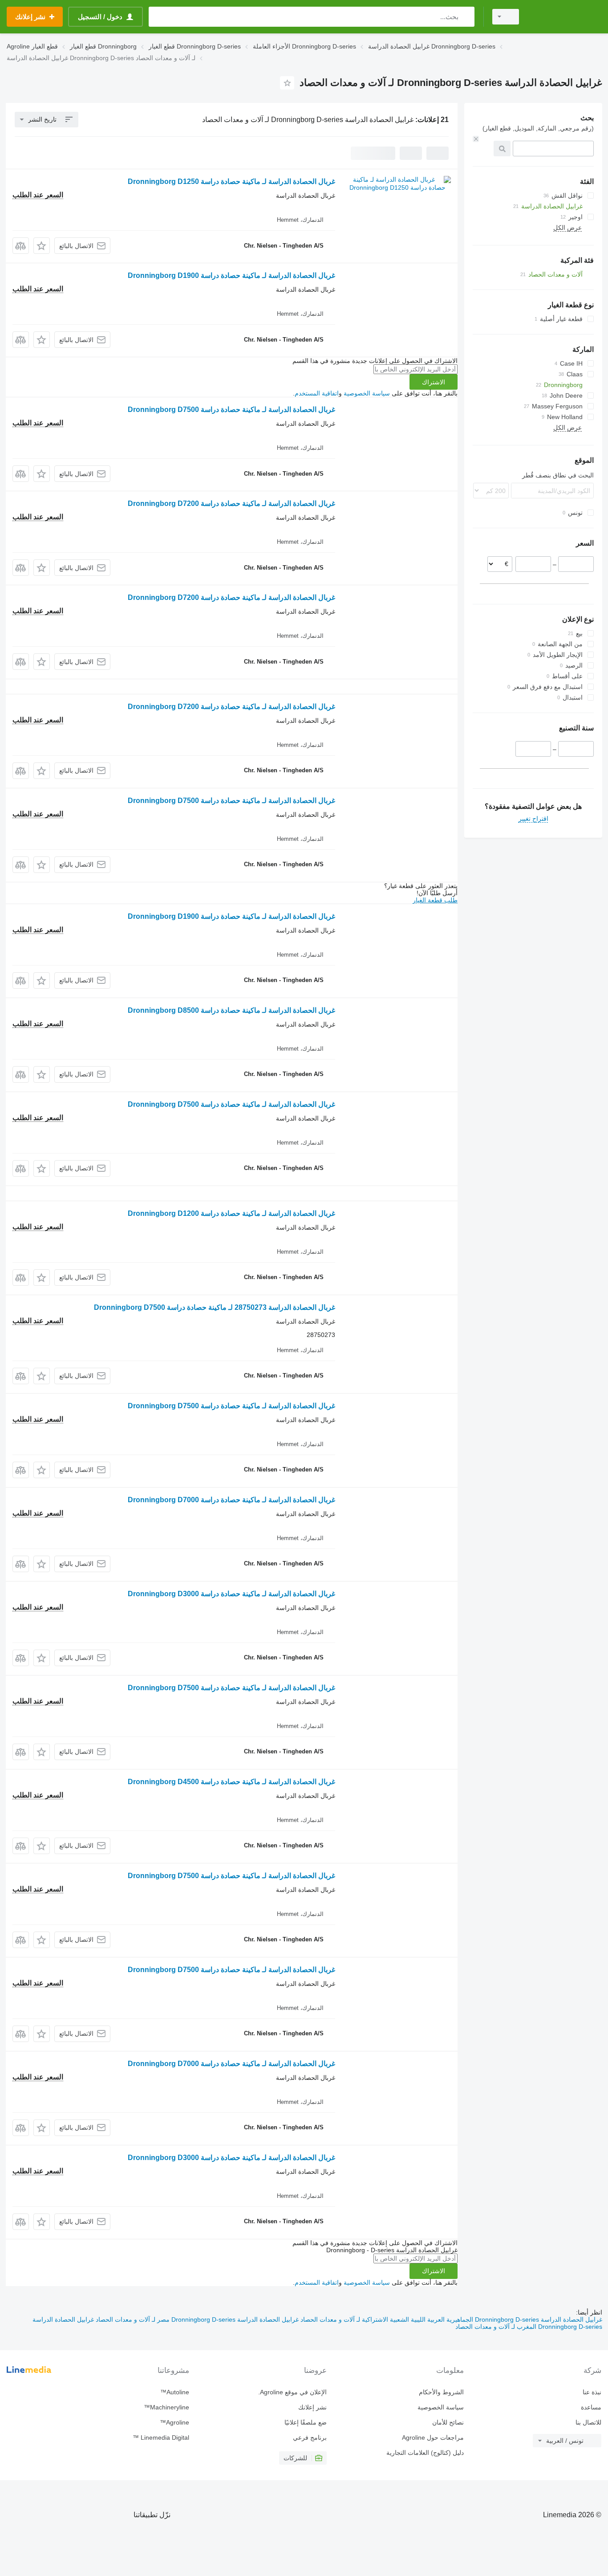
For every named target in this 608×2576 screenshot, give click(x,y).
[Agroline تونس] (566, 17)
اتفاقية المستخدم (317, 393)
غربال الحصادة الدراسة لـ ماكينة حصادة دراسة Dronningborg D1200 (231, 1213)
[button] (42, 246)
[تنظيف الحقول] (476, 139)
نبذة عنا (592, 2392)
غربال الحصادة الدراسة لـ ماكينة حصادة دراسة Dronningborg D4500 (231, 1782)
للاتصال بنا (588, 2422)
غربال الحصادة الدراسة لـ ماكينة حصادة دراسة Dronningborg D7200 (231, 503)
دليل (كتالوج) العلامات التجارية (425, 2453)
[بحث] (466, 17)
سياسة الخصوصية (367, 393)
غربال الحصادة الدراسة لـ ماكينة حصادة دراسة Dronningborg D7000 (231, 1500)
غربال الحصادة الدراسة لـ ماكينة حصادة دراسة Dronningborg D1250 (231, 181)
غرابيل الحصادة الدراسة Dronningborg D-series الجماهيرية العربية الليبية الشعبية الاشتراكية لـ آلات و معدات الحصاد (450, 2319)
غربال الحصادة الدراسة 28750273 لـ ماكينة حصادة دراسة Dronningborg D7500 (215, 1307)
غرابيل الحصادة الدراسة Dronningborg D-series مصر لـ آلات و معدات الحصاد (196, 2319)
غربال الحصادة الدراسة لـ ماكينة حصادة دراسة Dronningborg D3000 (231, 1594)
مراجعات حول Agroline (433, 2437)
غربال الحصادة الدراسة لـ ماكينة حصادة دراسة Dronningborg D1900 (231, 275)
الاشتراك (434, 382)
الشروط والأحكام (441, 2392)
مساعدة (591, 2407)
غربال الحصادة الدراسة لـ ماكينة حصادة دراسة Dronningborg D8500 (231, 1010)
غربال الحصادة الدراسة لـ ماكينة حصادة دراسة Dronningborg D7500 (231, 410)
